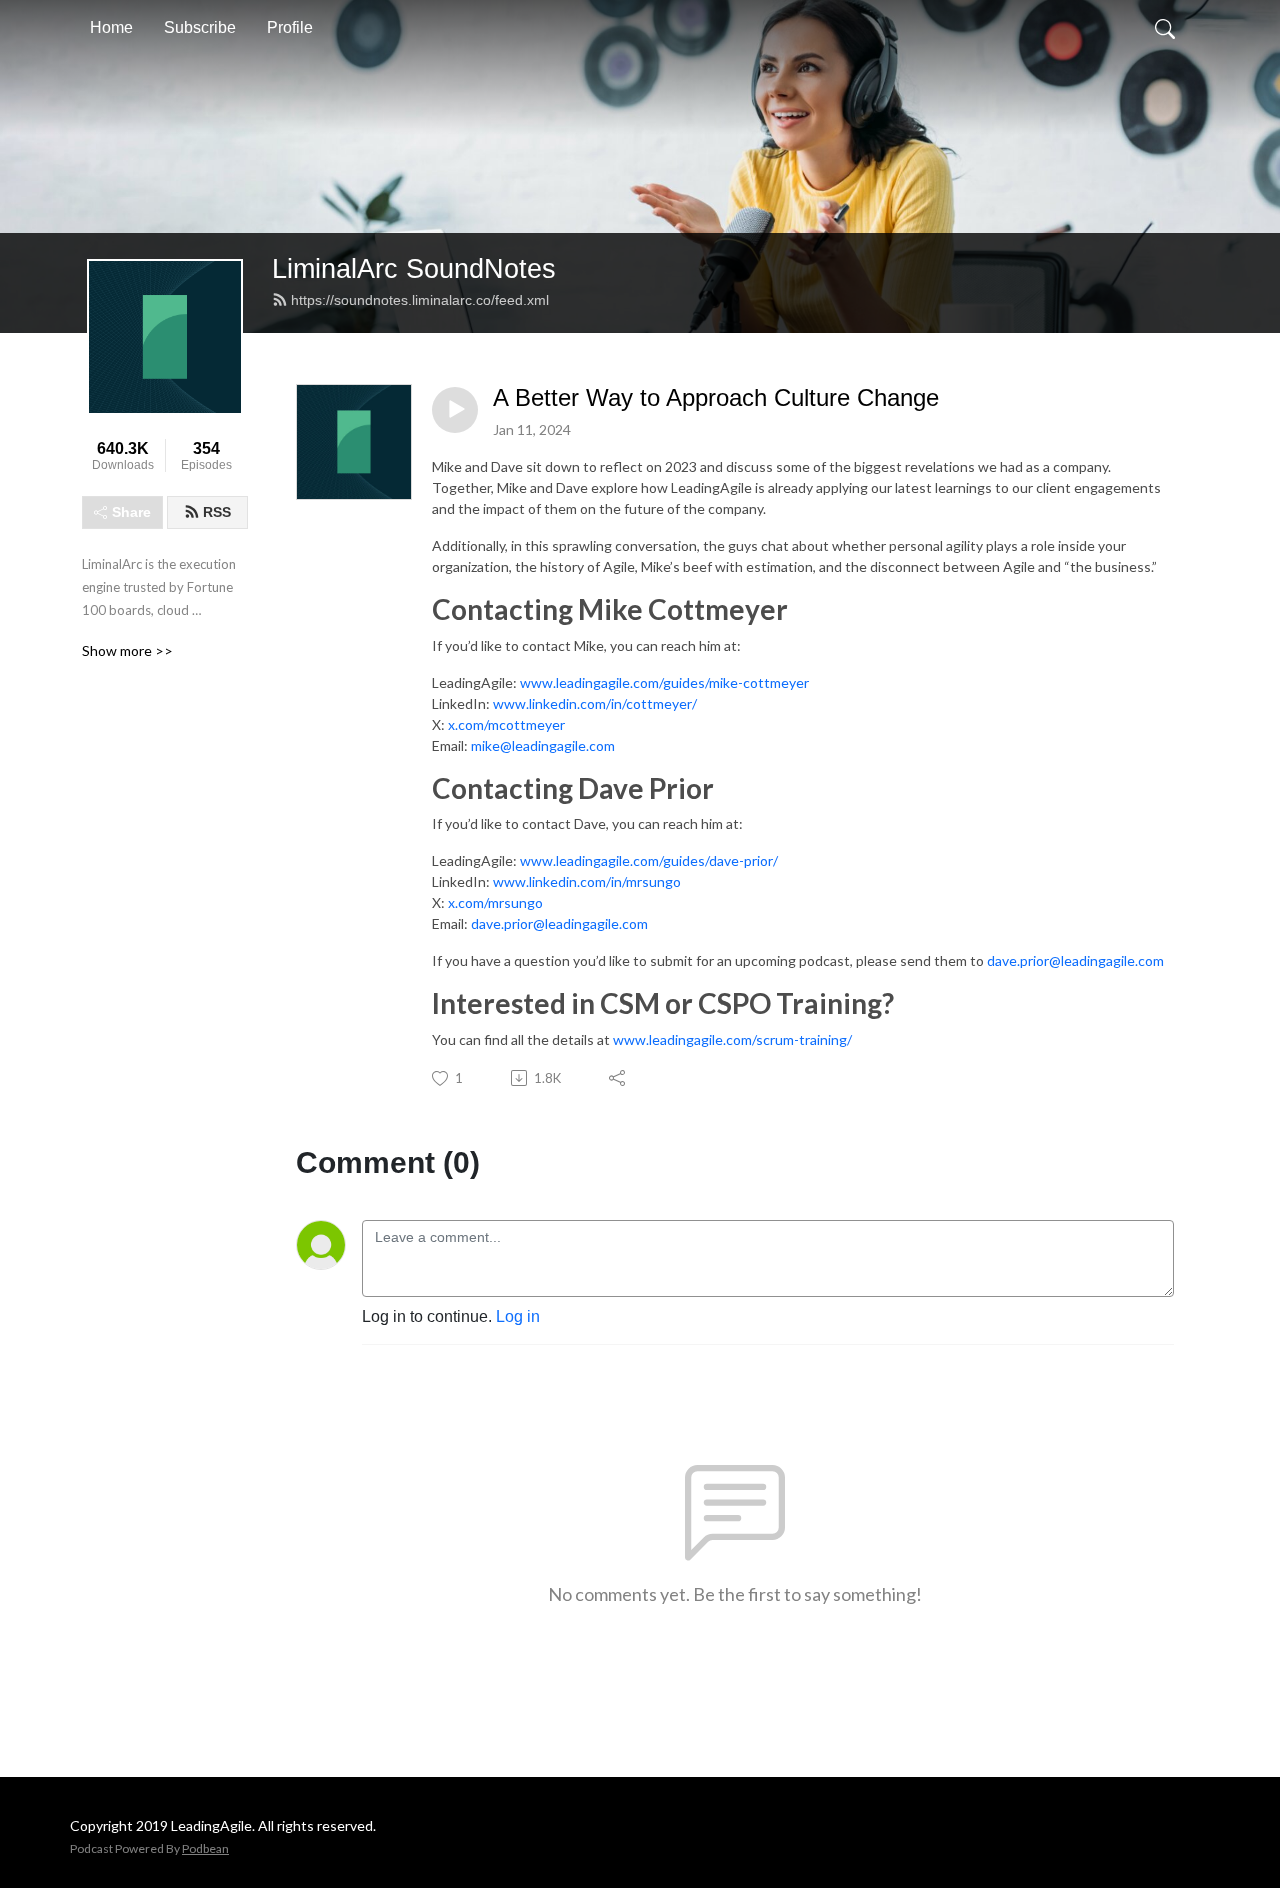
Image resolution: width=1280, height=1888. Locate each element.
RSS (217, 512)
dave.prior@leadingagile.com (559, 923)
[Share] (618, 1078)
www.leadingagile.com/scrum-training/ (732, 1039)
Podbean (205, 1848)
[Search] (1165, 28)
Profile (290, 27)
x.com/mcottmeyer (506, 724)
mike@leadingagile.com (543, 745)
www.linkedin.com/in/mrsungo (587, 881)
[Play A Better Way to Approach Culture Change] (455, 410)
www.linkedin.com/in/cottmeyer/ (595, 703)
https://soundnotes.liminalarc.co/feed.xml (420, 300)
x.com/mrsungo (495, 902)
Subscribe (200, 27)
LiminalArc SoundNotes (414, 268)
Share (131, 512)
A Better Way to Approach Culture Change (716, 397)
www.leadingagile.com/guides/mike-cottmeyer (664, 682)
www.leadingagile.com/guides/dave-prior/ (649, 860)
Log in (518, 1316)
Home (111, 27)
